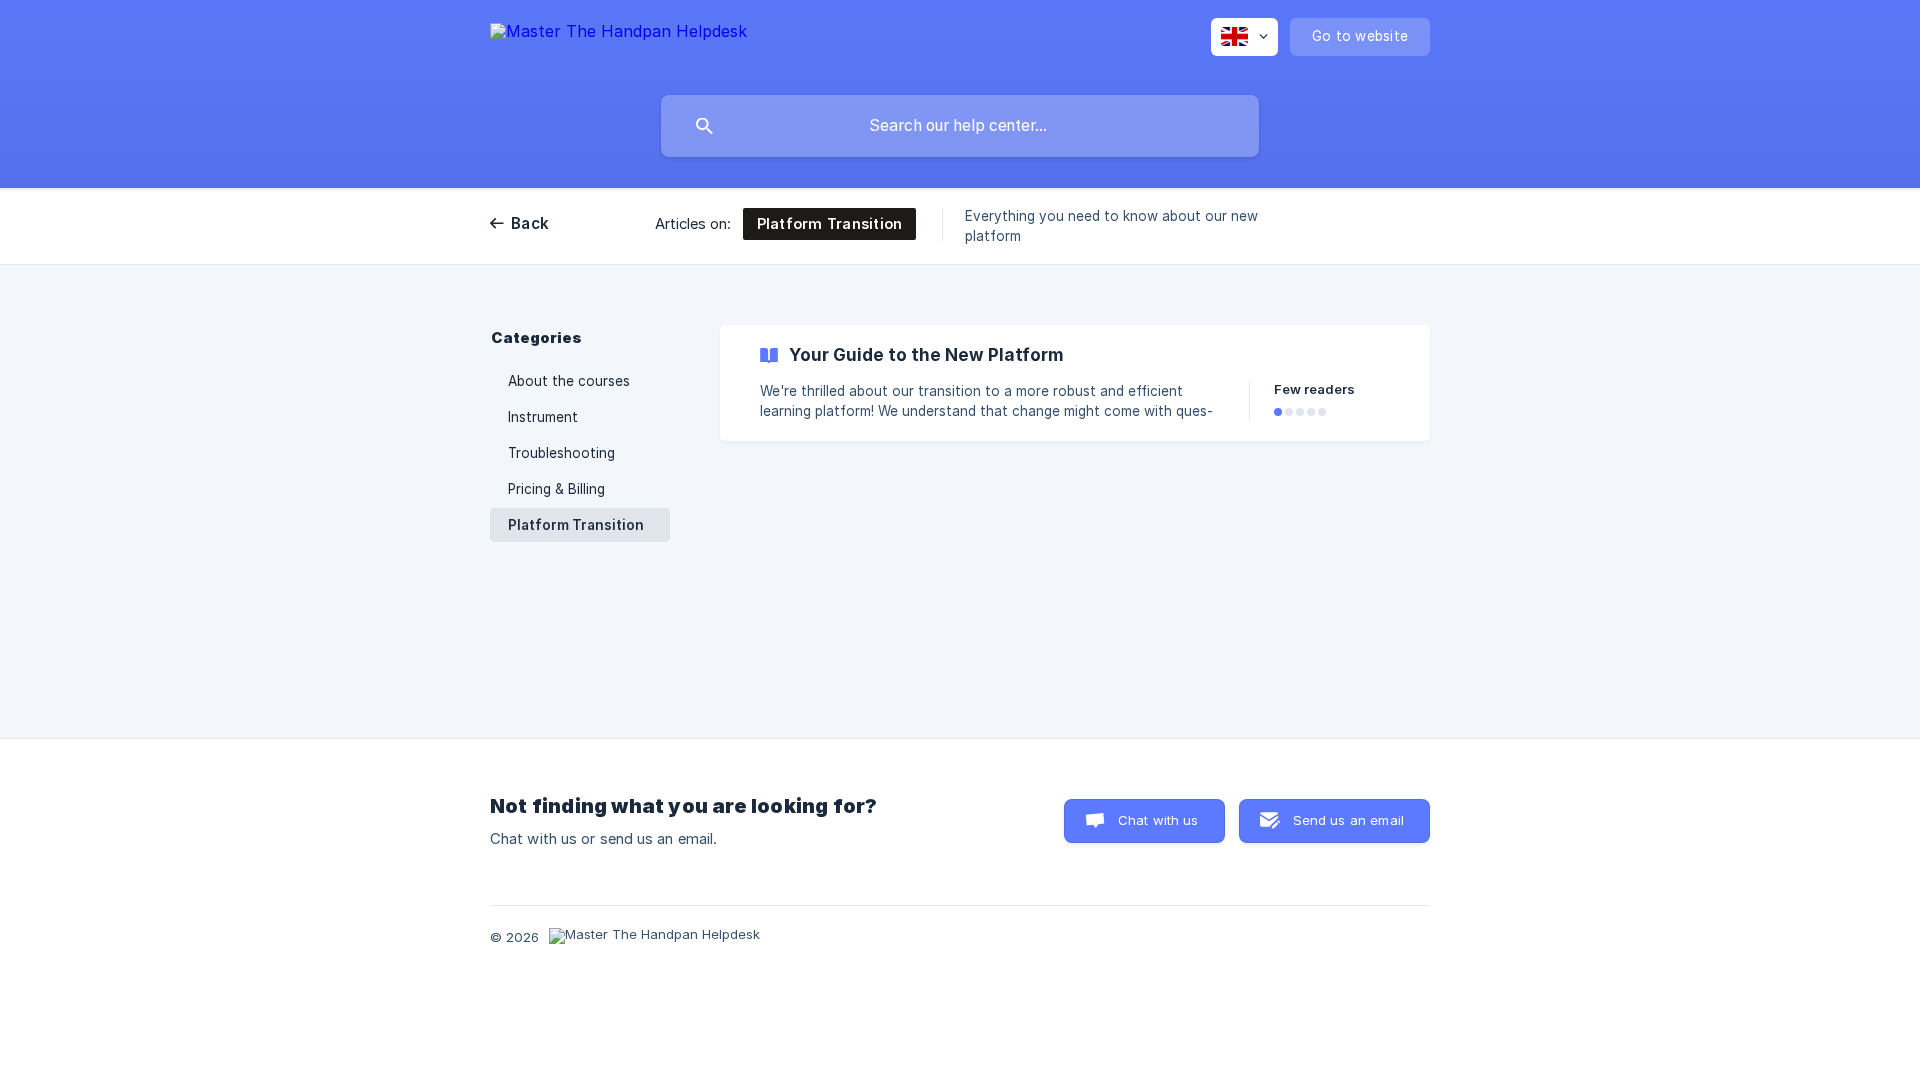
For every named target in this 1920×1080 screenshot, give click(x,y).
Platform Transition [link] (576, 525)
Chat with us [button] (1158, 820)
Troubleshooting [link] (561, 453)
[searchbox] (960, 126)
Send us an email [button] (1348, 820)
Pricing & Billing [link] (556, 489)
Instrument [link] (543, 417)
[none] (618, 43)
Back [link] (530, 223)
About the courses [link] (569, 381)
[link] (1075, 383)
